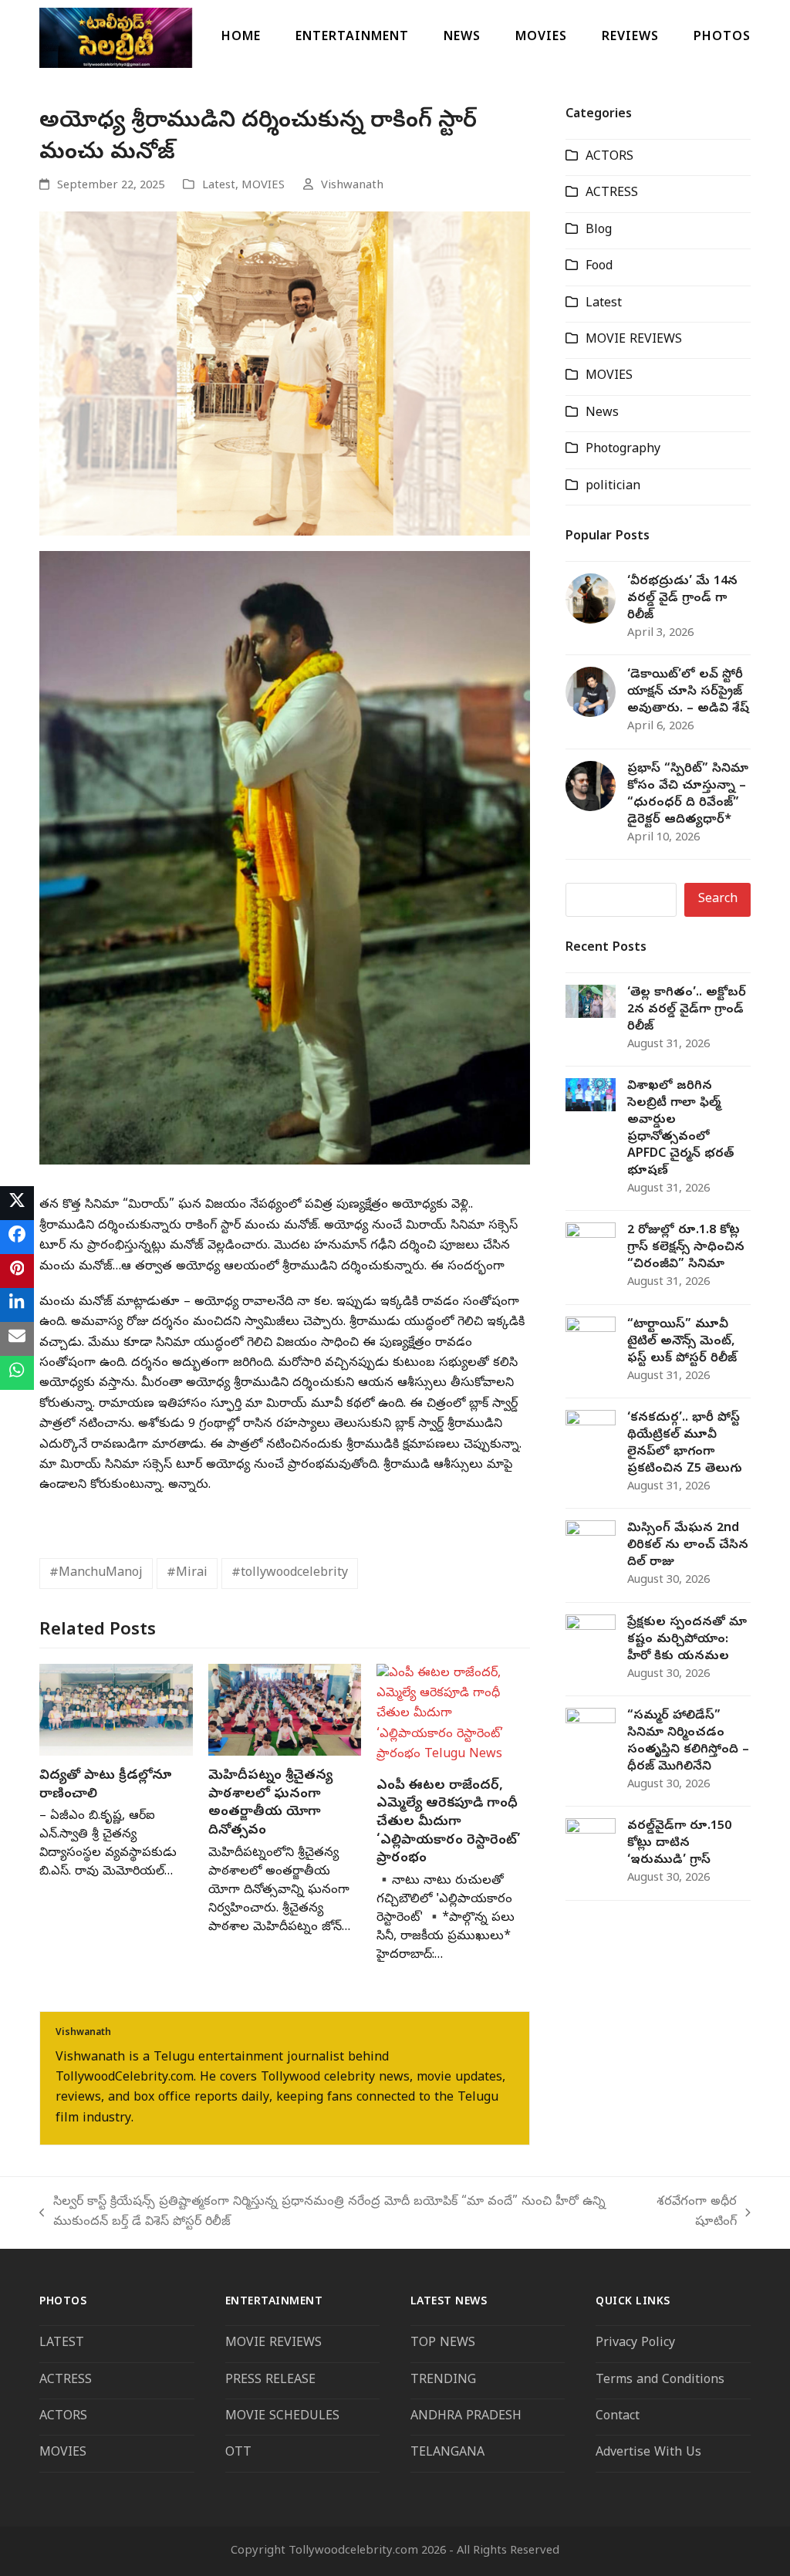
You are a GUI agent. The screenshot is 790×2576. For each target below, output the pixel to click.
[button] (17, 1203)
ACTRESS (612, 194)
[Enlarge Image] (285, 374)
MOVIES (263, 186)
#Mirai (187, 1574)
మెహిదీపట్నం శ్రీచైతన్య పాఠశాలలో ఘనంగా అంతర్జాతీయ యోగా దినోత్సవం (270, 1804)
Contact (618, 2417)
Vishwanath (352, 186)
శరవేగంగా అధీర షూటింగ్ (689, 2214)
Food (599, 267)
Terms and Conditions (662, 2381)
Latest (219, 186)
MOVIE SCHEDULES (282, 2417)
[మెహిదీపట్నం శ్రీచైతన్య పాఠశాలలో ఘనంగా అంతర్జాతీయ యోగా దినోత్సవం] (285, 1710)
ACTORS (609, 157)
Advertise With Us (648, 2453)
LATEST (62, 2344)
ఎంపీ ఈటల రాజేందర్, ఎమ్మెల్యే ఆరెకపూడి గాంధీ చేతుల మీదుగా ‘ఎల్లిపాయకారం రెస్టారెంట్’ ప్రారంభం (449, 1823)
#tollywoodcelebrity (290, 1574)
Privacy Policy (635, 2344)
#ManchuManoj (96, 1574)
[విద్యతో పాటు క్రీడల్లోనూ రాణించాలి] (116, 1710)
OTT (238, 2453)
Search (718, 900)
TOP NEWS (443, 2344)
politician (613, 487)
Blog (599, 231)
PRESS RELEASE (270, 2381)
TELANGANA (447, 2453)
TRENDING (443, 2381)
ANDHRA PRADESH (466, 2417)
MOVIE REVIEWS (634, 340)
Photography (623, 450)
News (602, 414)
